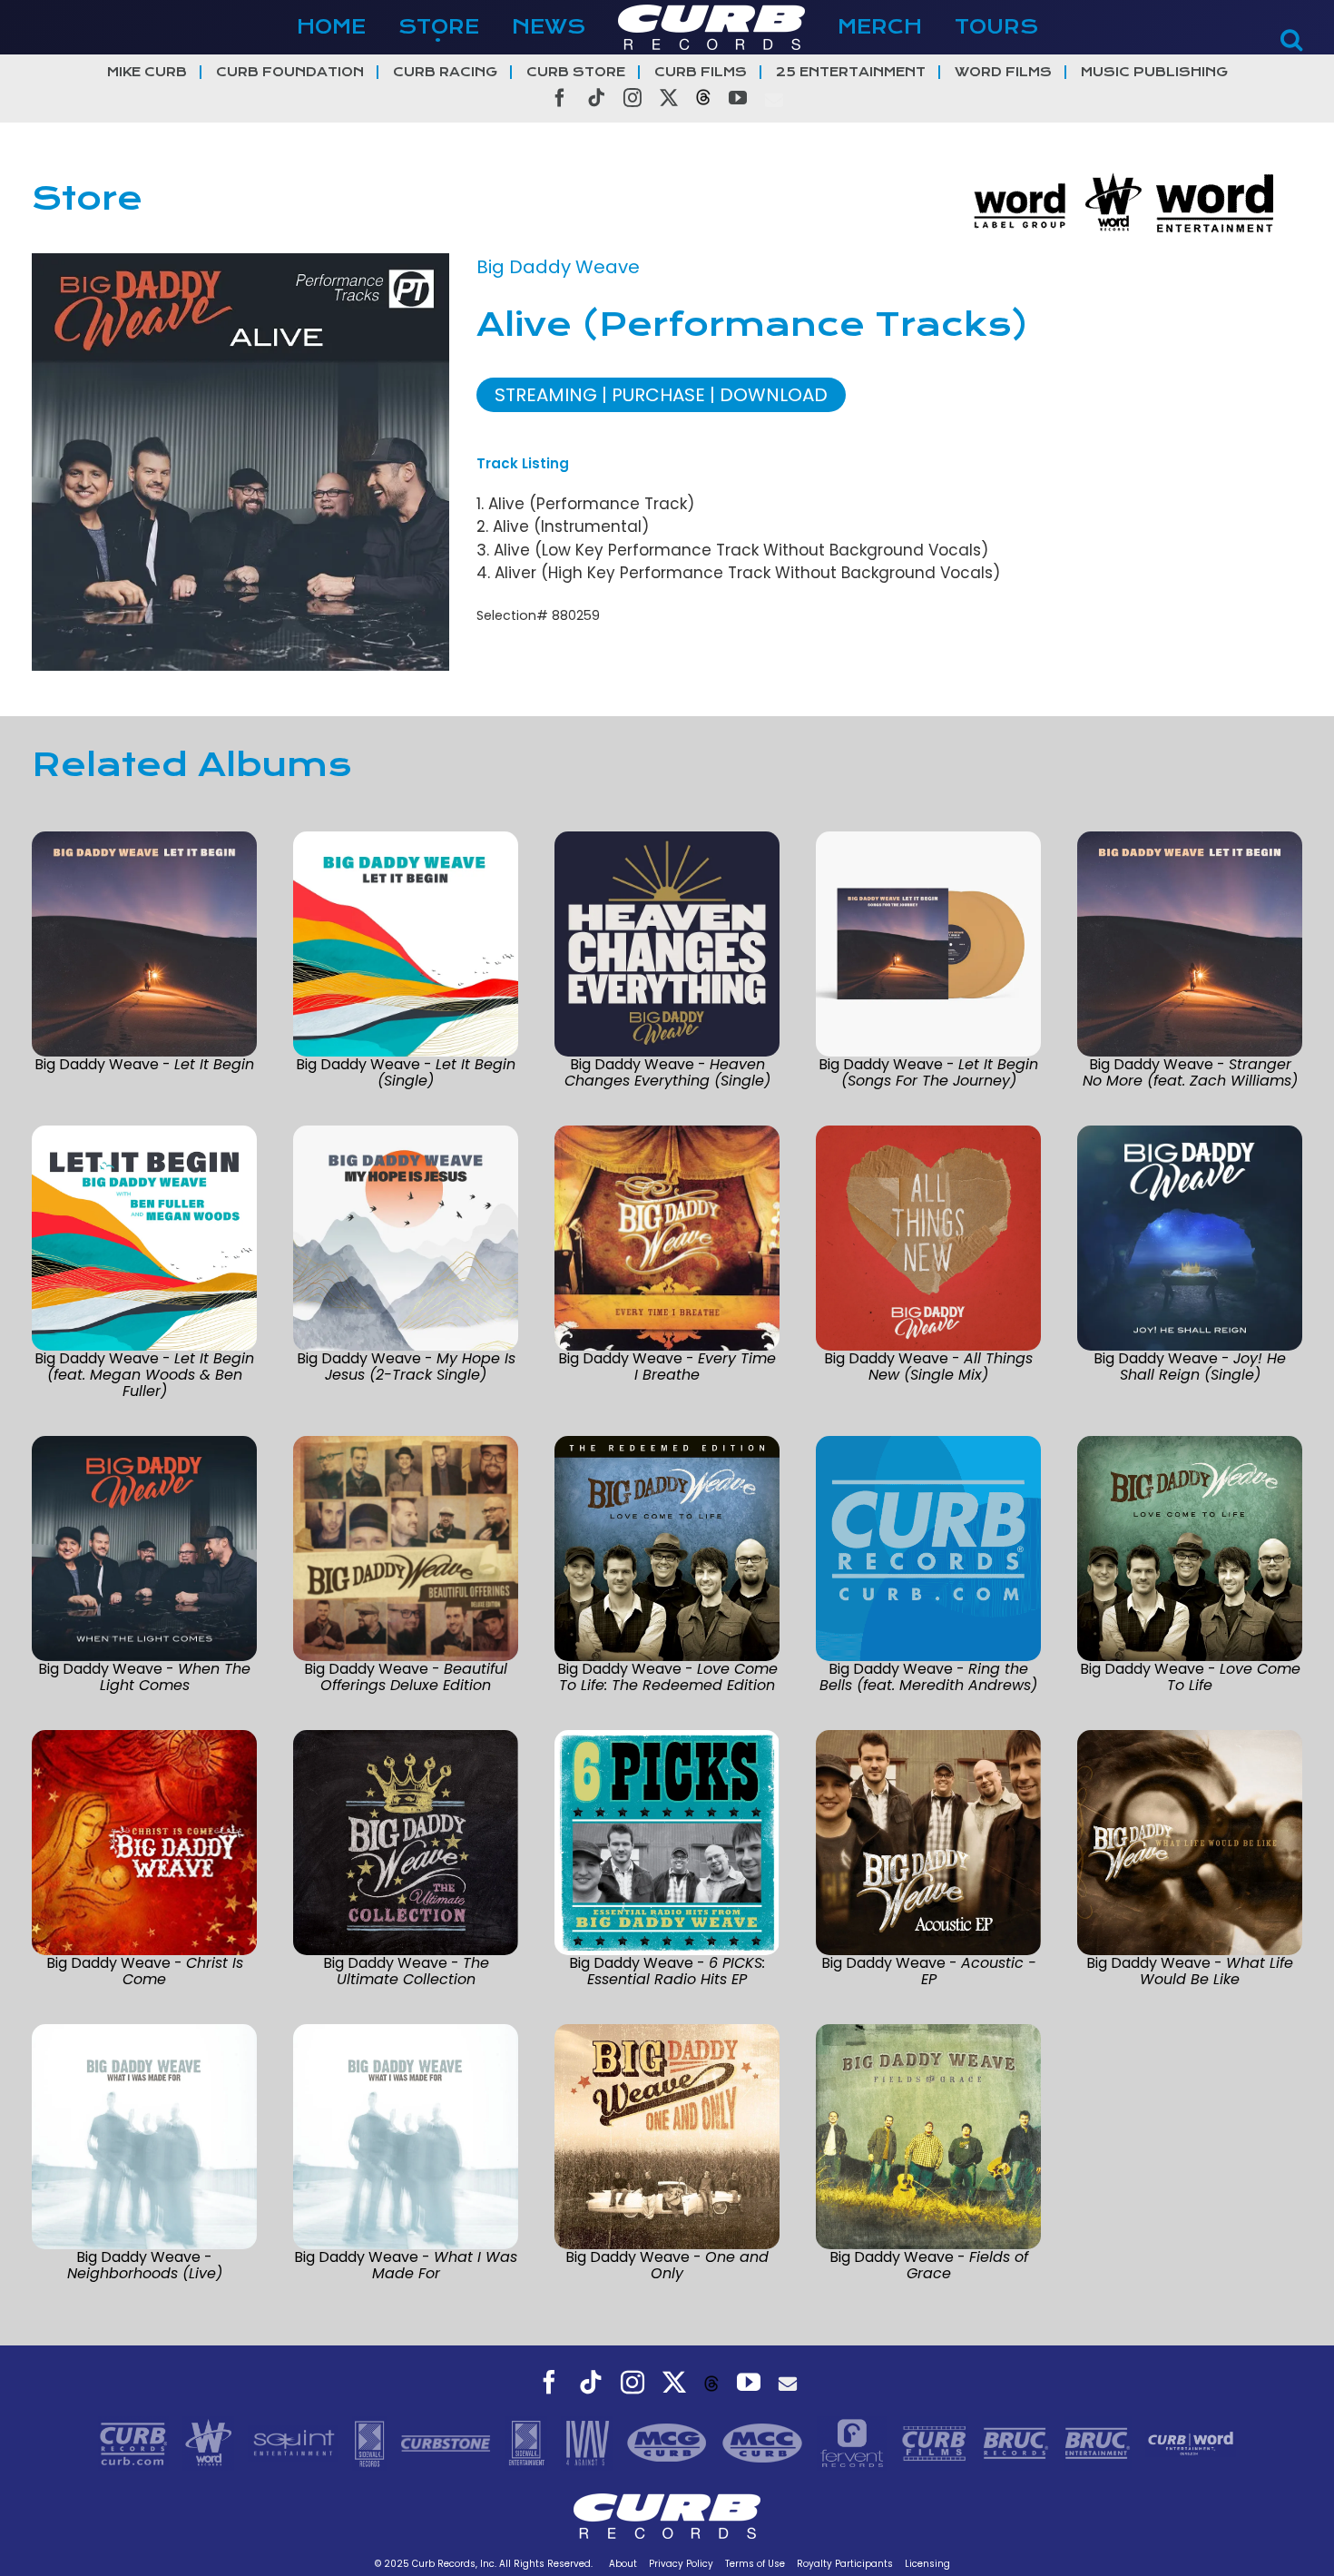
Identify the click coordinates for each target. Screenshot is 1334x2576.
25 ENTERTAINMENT (851, 72)
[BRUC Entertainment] (1100, 2442)
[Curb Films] (937, 2442)
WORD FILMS (1003, 72)
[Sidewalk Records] (372, 2442)
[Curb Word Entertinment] (1191, 2442)
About (623, 2564)
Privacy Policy (681, 2564)
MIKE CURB (147, 72)
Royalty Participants (845, 2564)
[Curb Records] (136, 2442)
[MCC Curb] (765, 2442)
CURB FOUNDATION (290, 72)
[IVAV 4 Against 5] (589, 2442)
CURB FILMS (701, 72)
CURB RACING (445, 72)
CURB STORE (576, 72)
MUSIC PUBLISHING (1154, 72)
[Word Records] (211, 2442)
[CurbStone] (448, 2442)
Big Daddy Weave (558, 267)
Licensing (927, 2564)
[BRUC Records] (1018, 2442)
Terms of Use (755, 2564)
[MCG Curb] (669, 2442)
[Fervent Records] (854, 2442)
